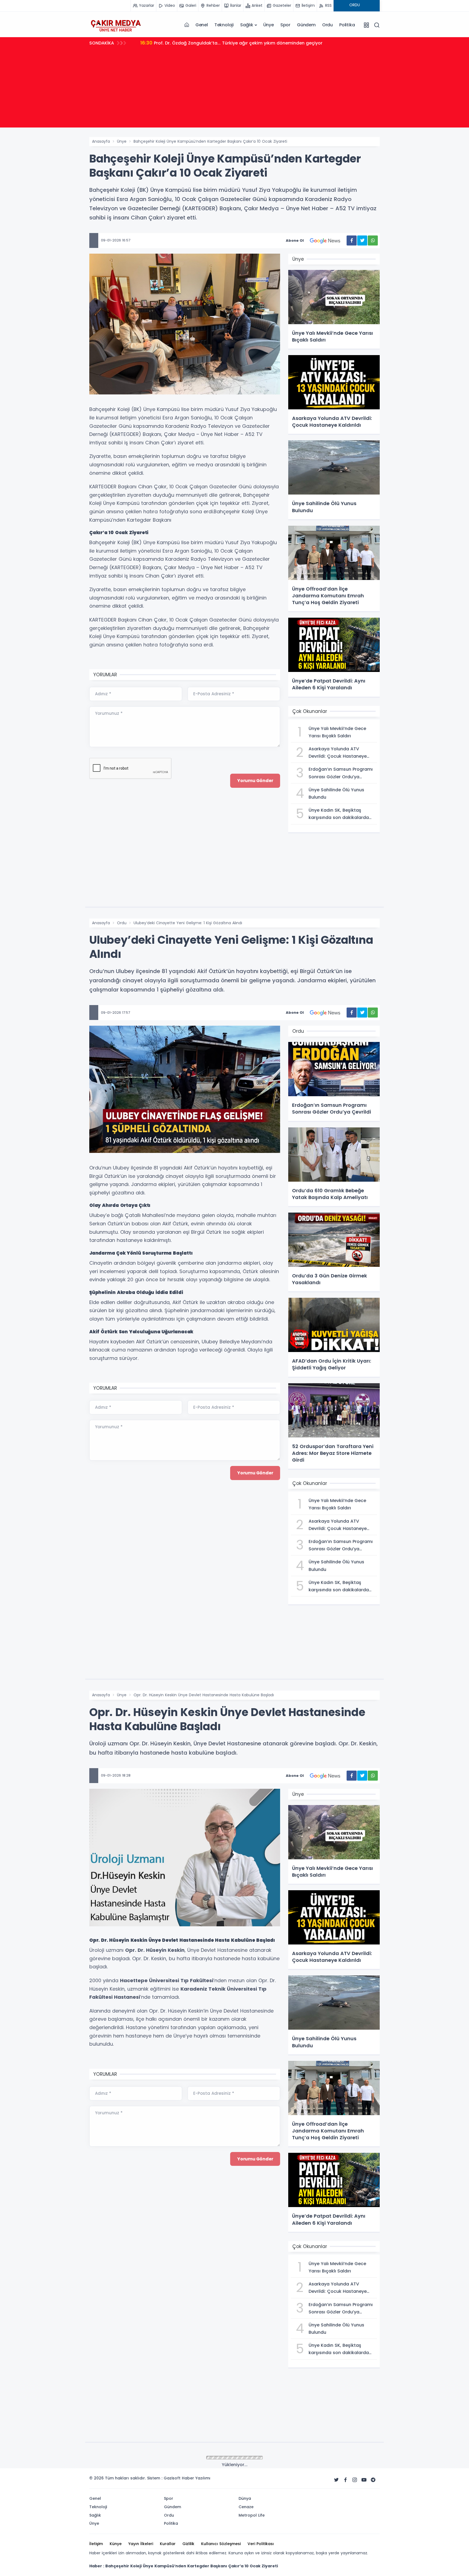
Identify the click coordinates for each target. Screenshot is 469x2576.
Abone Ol (295, 240)
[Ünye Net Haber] (116, 25)
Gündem (306, 25)
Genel (202, 25)
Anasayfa (101, 141)
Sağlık (247, 25)
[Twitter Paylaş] (362, 240)
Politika (347, 25)
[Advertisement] (234, 90)
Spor (285, 25)
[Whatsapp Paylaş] (373, 240)
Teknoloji (224, 25)
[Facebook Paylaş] (352, 240)
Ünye (269, 25)
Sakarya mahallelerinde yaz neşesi (185, 43)
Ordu (327, 25)
